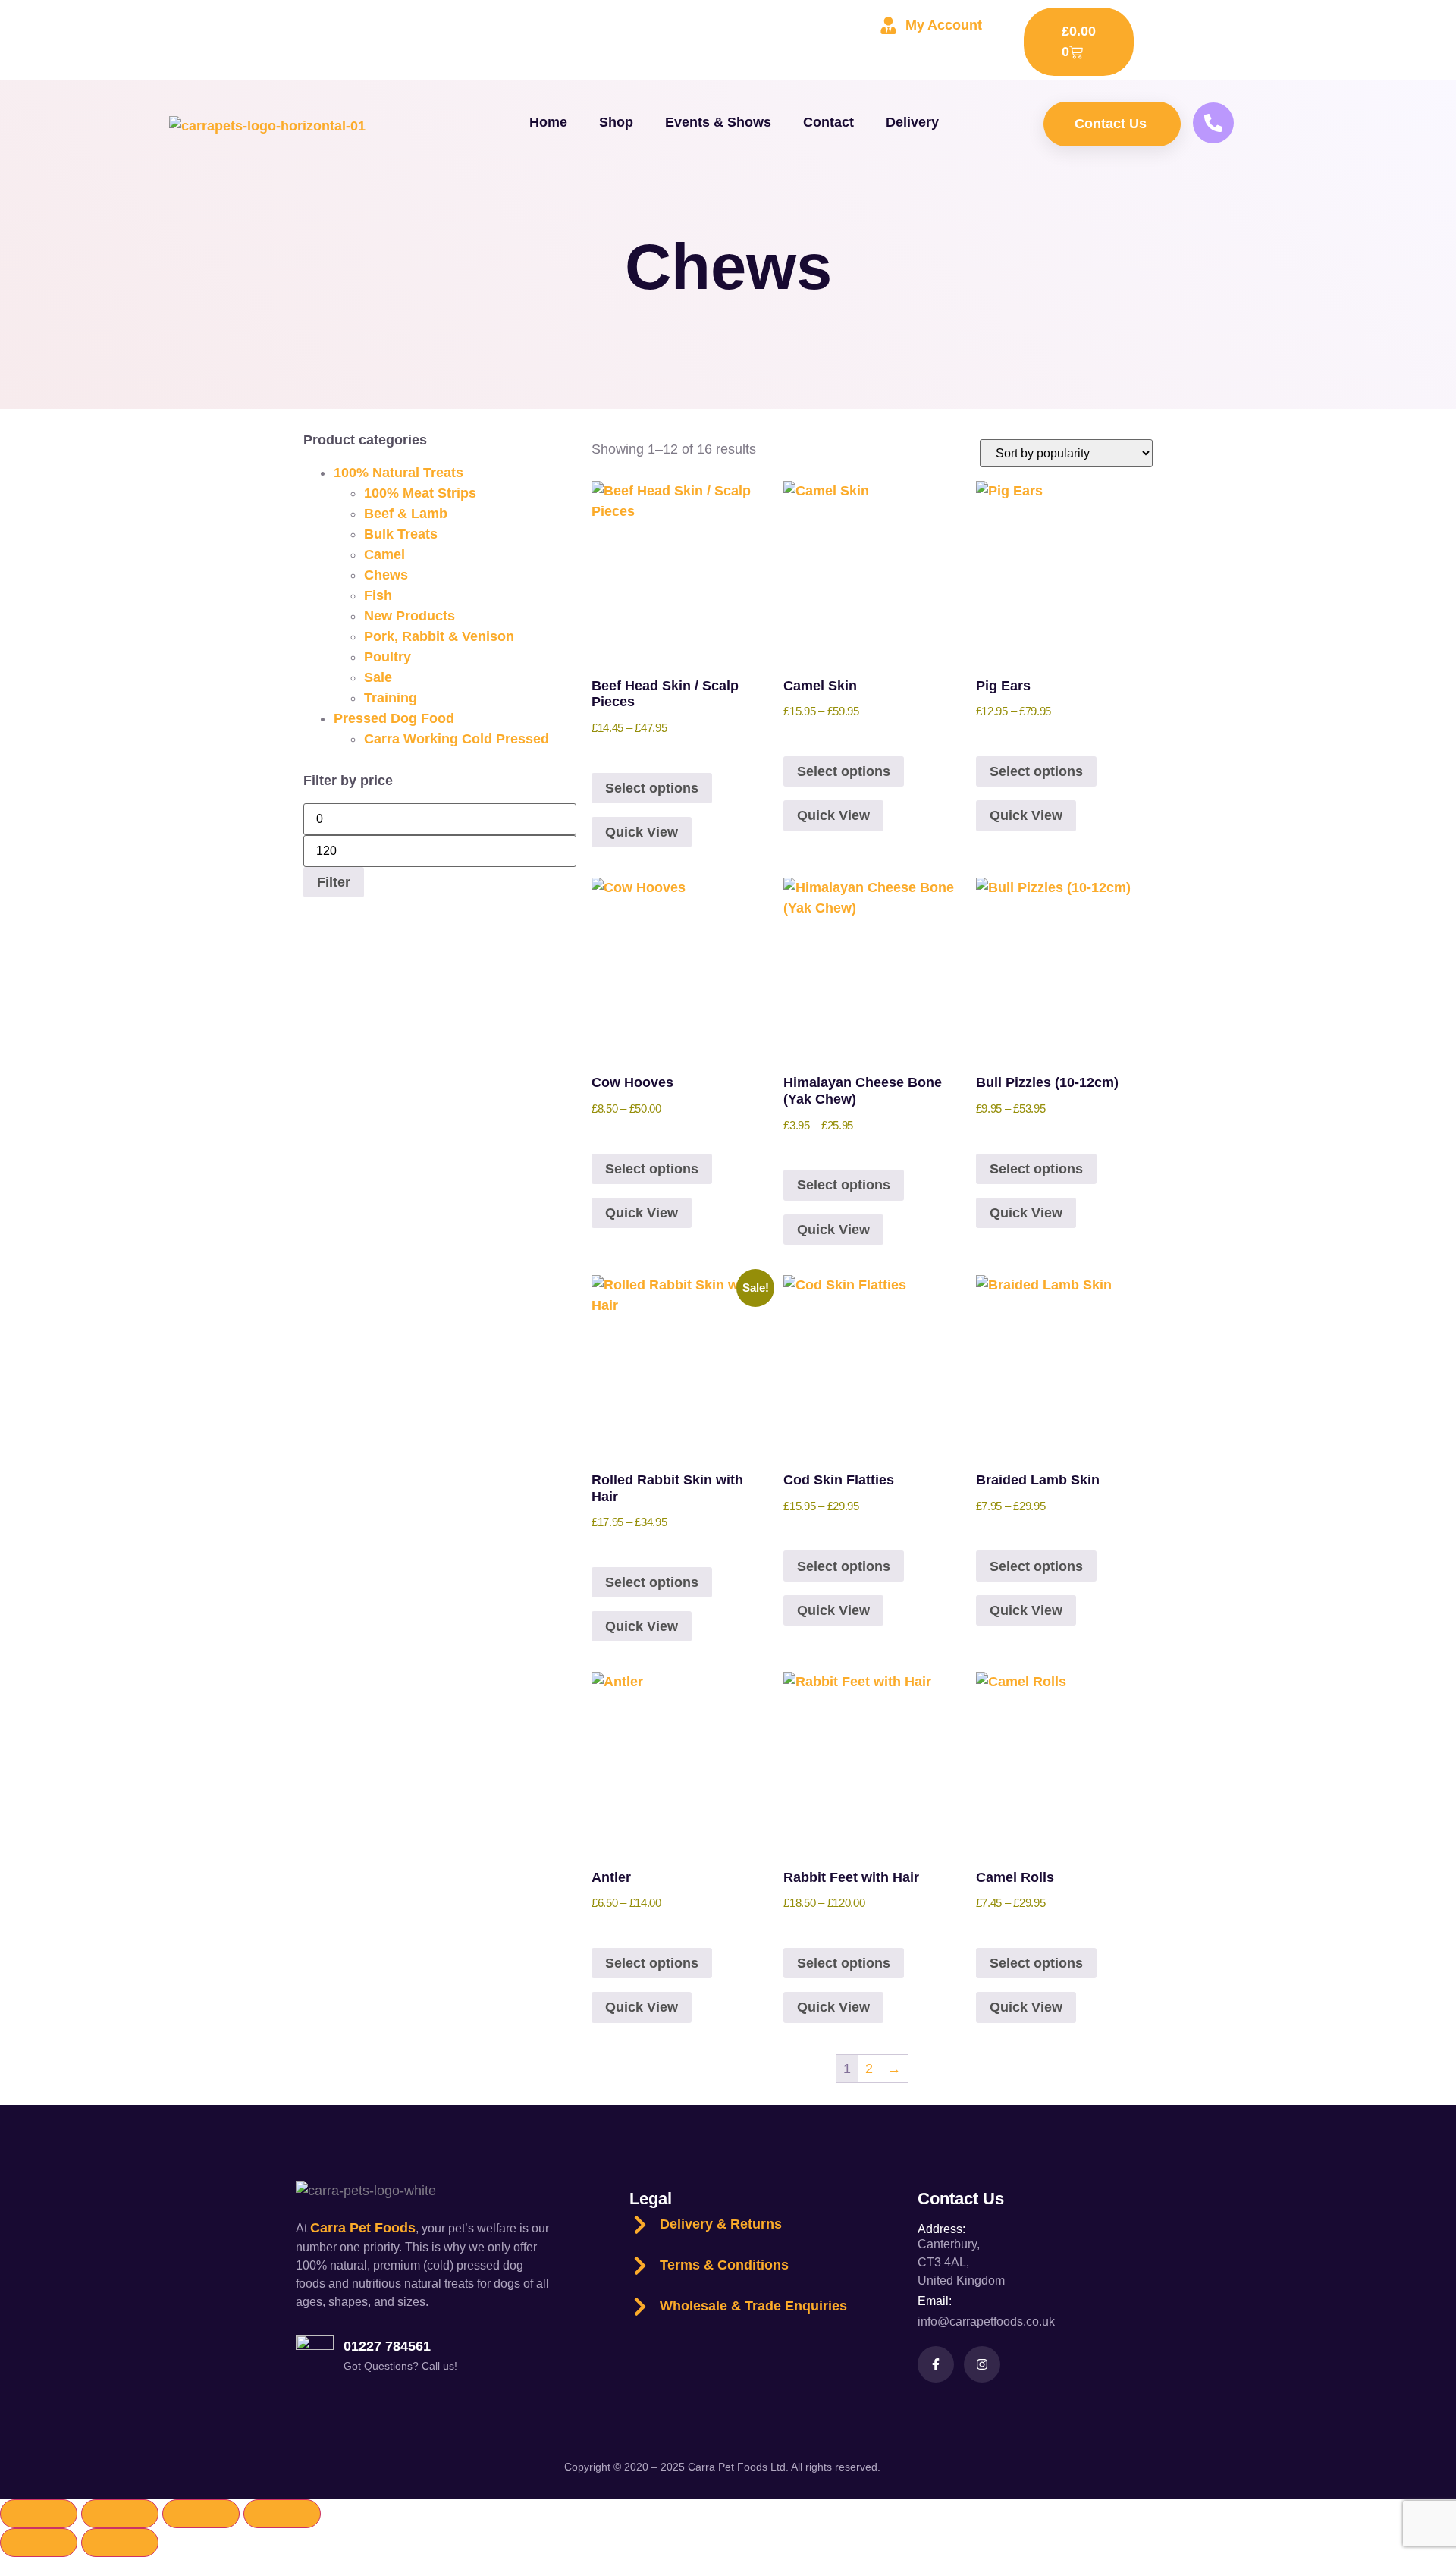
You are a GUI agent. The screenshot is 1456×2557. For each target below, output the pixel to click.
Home (548, 122)
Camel (384, 554)
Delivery (912, 122)
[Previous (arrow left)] (39, 2543)
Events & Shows (718, 122)
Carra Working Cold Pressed (457, 739)
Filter (334, 882)
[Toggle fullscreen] (120, 2514)
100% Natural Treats (399, 473)
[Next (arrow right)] (120, 2543)
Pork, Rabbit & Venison (439, 636)
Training (391, 698)
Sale (378, 677)
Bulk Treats (401, 534)
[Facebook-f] (936, 2364)
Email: (935, 2301)
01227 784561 (387, 2346)
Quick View (642, 832)
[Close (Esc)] (282, 2514)
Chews (386, 575)
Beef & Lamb (406, 514)
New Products (409, 616)
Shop (616, 122)
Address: (941, 2229)
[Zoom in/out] (39, 2514)
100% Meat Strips (420, 493)
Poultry (388, 657)
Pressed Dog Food (394, 718)
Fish (378, 595)
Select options (652, 788)
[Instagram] (982, 2364)
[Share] (201, 2514)
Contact (828, 122)
